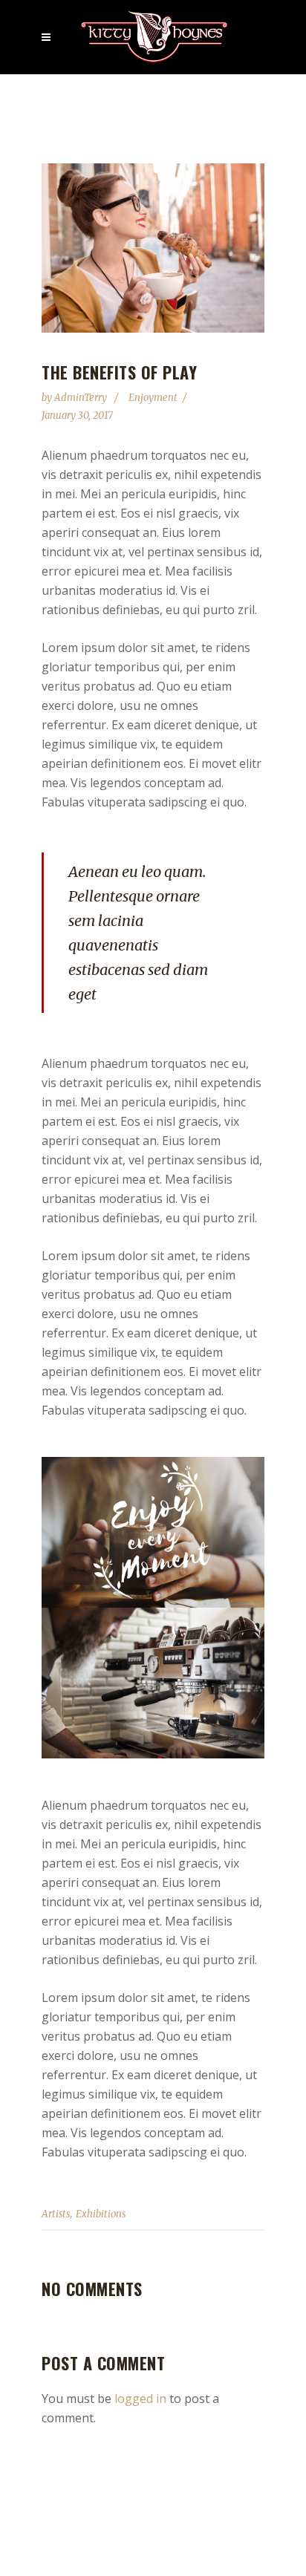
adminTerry (82, 398)
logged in (140, 2399)
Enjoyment (153, 398)
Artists (56, 2214)
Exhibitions (101, 2214)
